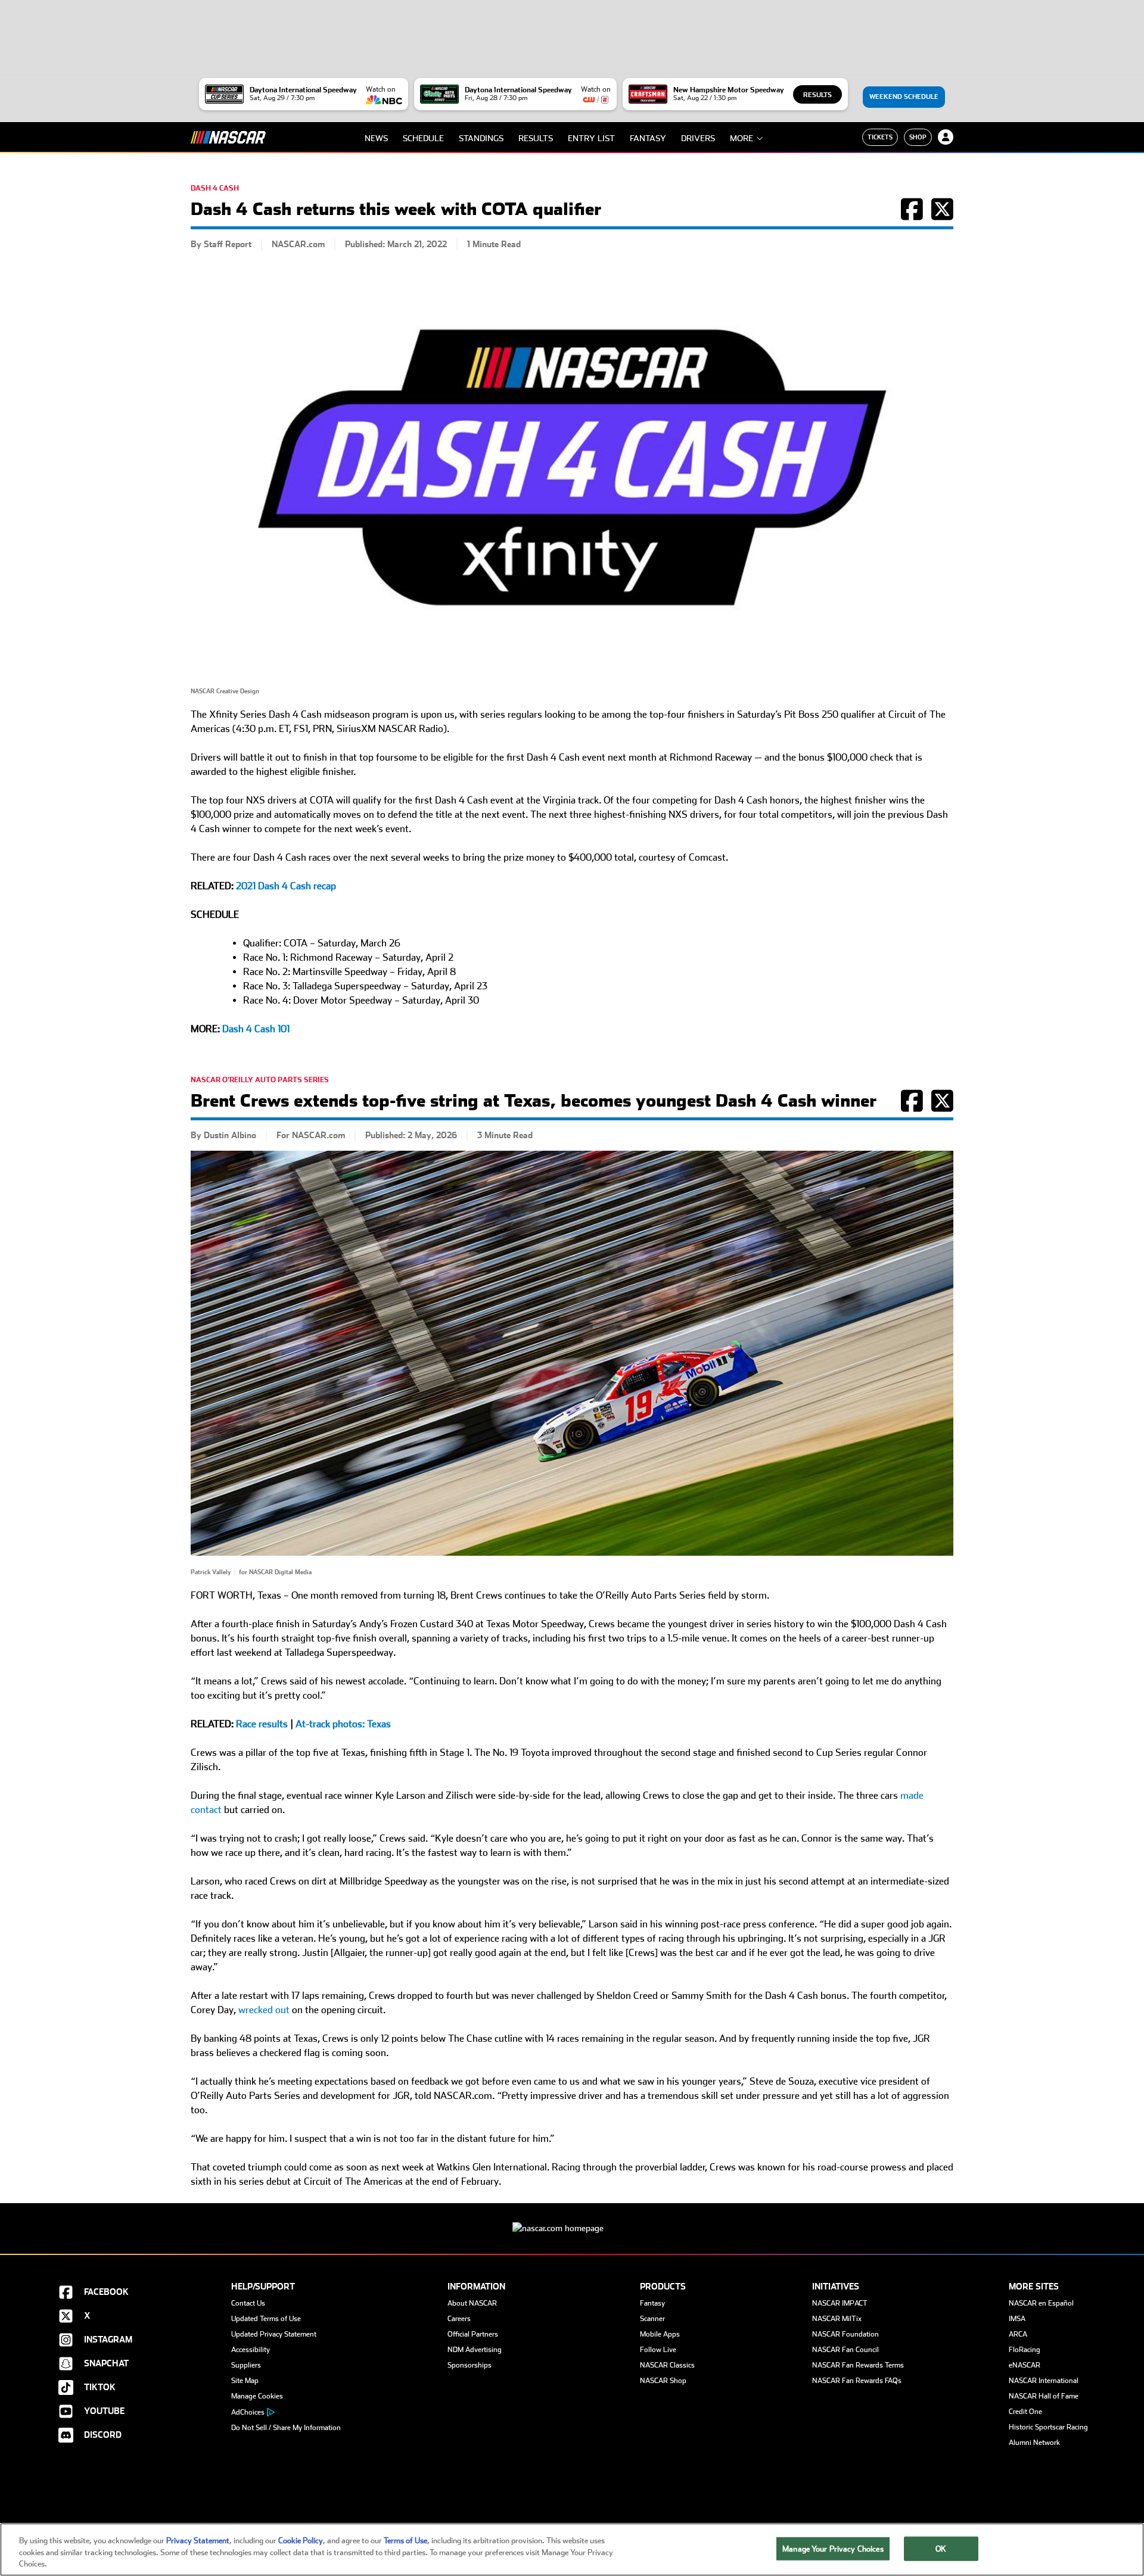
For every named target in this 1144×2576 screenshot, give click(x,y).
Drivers (698, 138)
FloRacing (1025, 2350)
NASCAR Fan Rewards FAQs (857, 2381)
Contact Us (248, 2303)
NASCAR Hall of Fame (1044, 2396)
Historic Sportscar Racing (1048, 2427)
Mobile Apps (660, 2334)
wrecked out (264, 2010)
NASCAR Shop (663, 2381)
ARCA (1018, 2334)
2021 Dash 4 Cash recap (286, 886)
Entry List (591, 138)
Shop (918, 137)
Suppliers (246, 2365)
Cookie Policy (301, 2541)
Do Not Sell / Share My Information (286, 2428)
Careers (459, 2319)
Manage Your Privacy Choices (833, 2548)
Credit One (1025, 2412)
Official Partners (473, 2334)
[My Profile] (946, 137)
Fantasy (648, 138)
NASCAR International (1044, 2381)
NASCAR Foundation (845, 2334)
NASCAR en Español (1041, 2303)
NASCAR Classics (667, 2365)
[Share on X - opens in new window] (942, 216)
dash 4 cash (215, 188)
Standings (481, 138)
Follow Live (658, 2350)
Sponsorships (470, 2365)
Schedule (423, 138)
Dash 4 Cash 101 (256, 1029)
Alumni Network (1034, 2443)
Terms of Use (405, 2541)
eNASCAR (1025, 2365)
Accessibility (251, 2350)
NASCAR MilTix (837, 2319)
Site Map (245, 2381)
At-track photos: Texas (343, 1724)
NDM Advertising (475, 2350)
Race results (262, 1724)
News (376, 138)
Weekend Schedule (904, 97)
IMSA (1017, 2319)
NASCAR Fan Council (845, 2350)
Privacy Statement (198, 2541)
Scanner (652, 2319)
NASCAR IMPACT (840, 2303)
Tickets (880, 137)
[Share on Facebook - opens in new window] (912, 216)
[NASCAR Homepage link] (572, 2219)
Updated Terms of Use (266, 2319)
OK (941, 2548)
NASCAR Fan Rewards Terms (858, 2365)
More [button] (742, 138)
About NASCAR (472, 2303)
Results (817, 95)
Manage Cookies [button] (257, 2396)
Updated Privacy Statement (274, 2334)
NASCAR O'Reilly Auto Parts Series (260, 1080)
